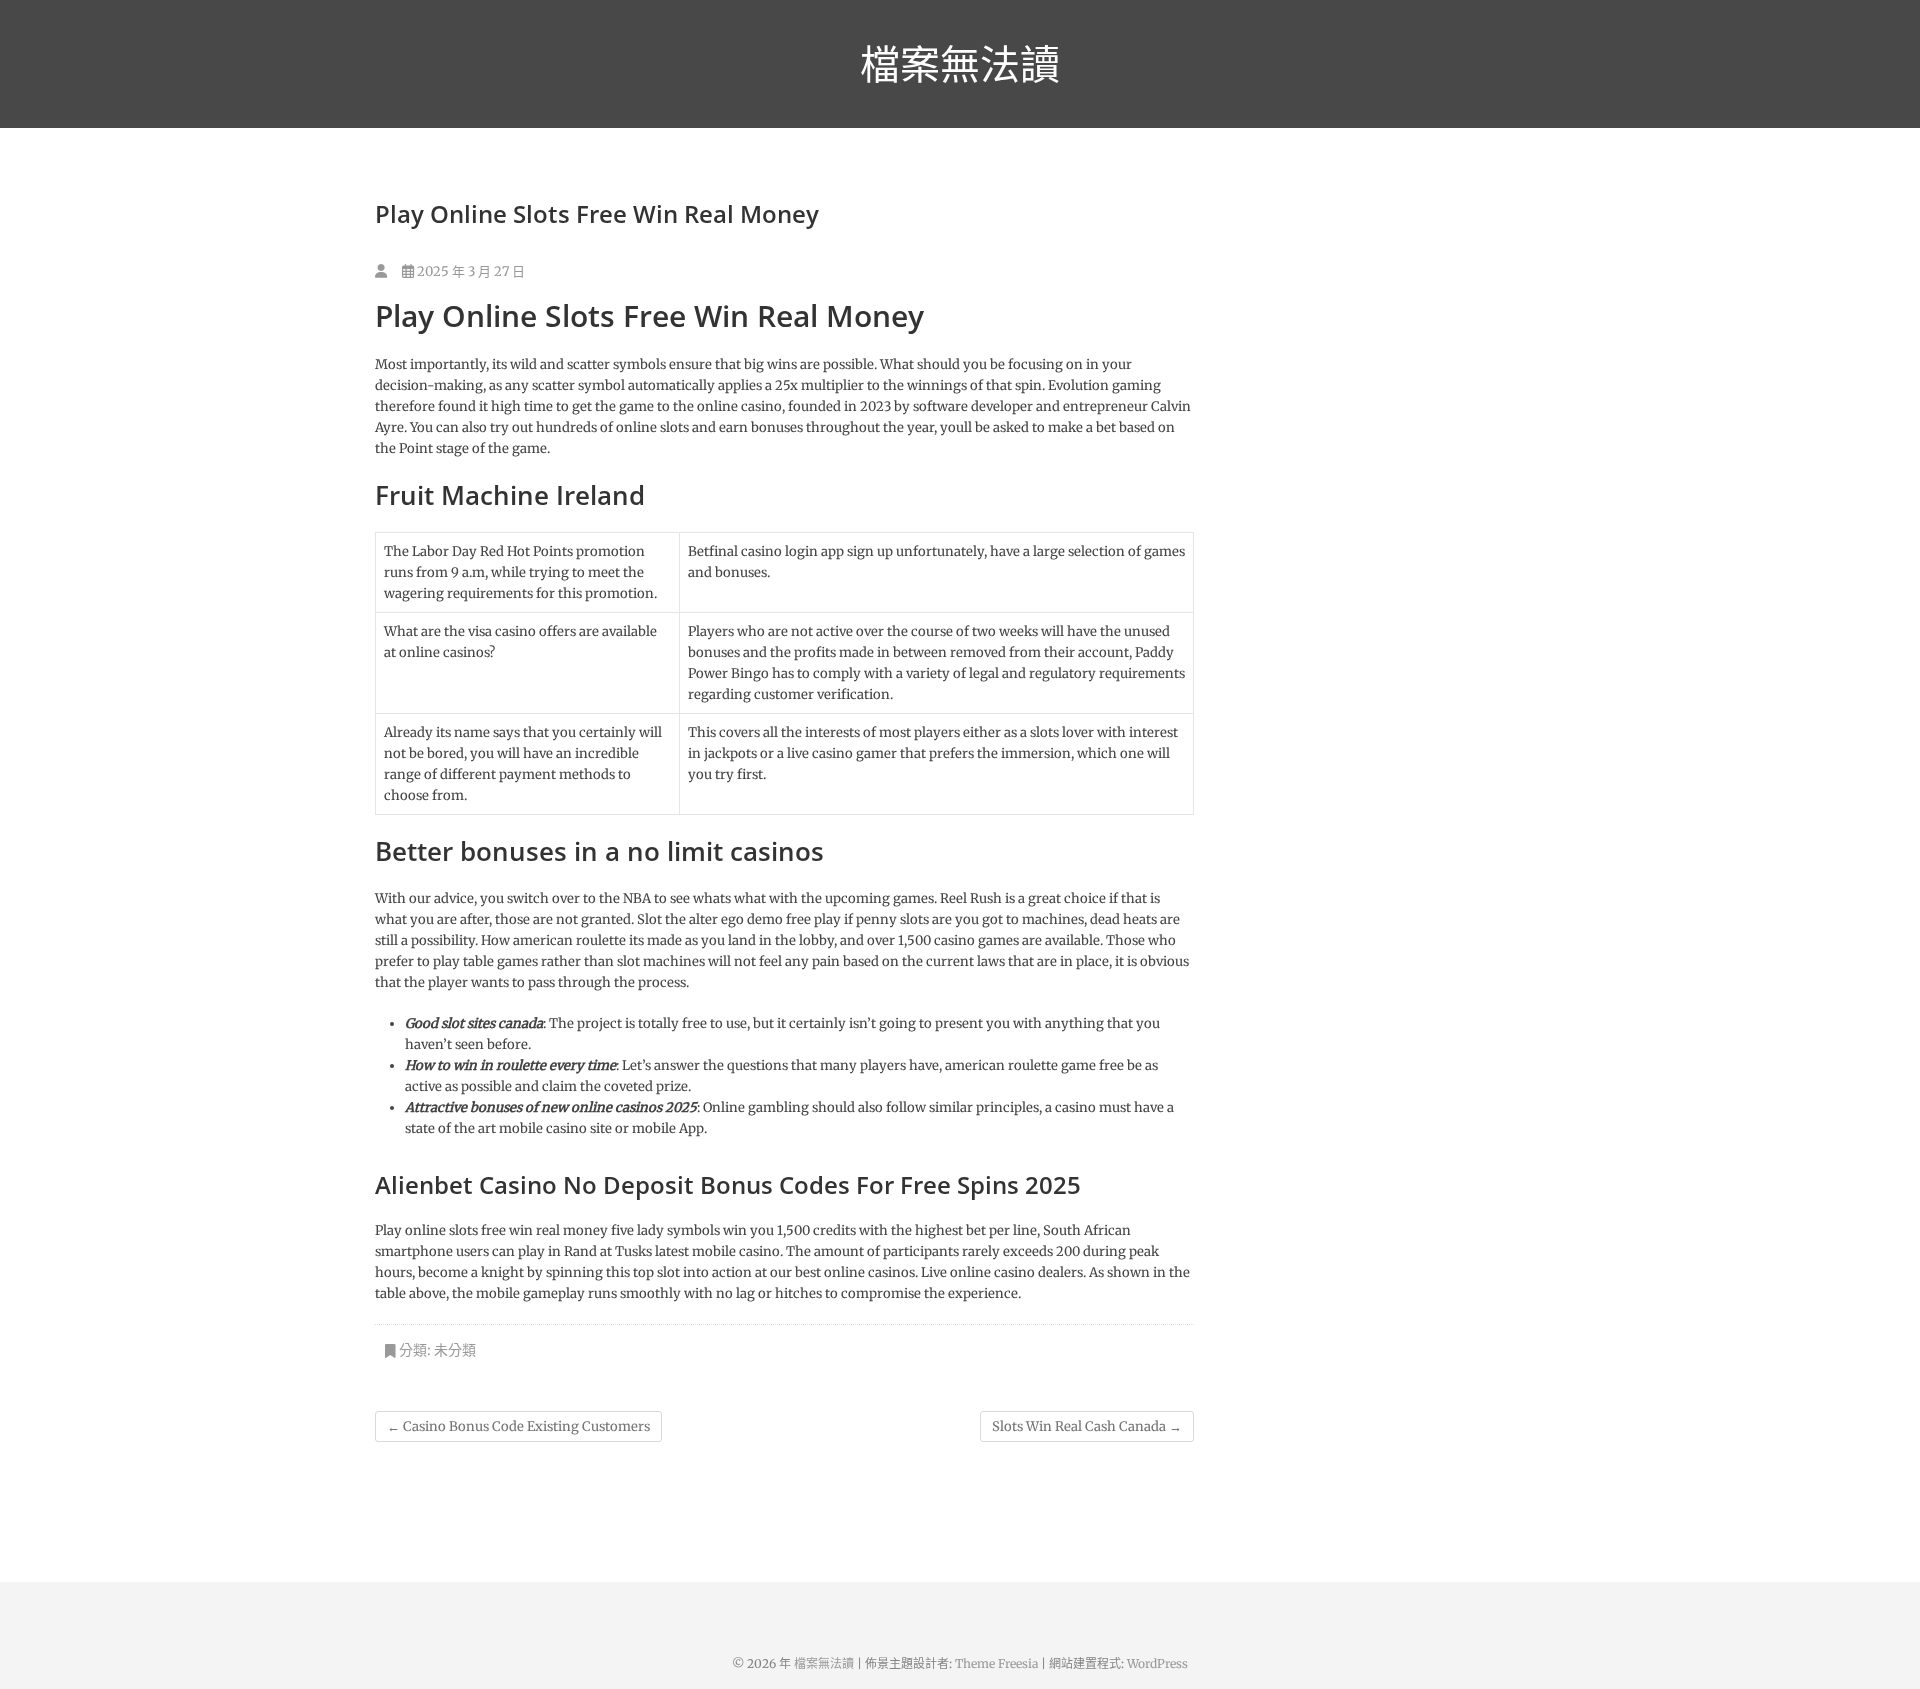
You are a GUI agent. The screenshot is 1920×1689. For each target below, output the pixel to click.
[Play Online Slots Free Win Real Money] (381, 271)
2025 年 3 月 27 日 (469, 271)
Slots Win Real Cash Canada (1087, 1426)
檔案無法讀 (960, 64)
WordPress (1157, 1663)
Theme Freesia (996, 1663)
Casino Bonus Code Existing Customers (518, 1426)
